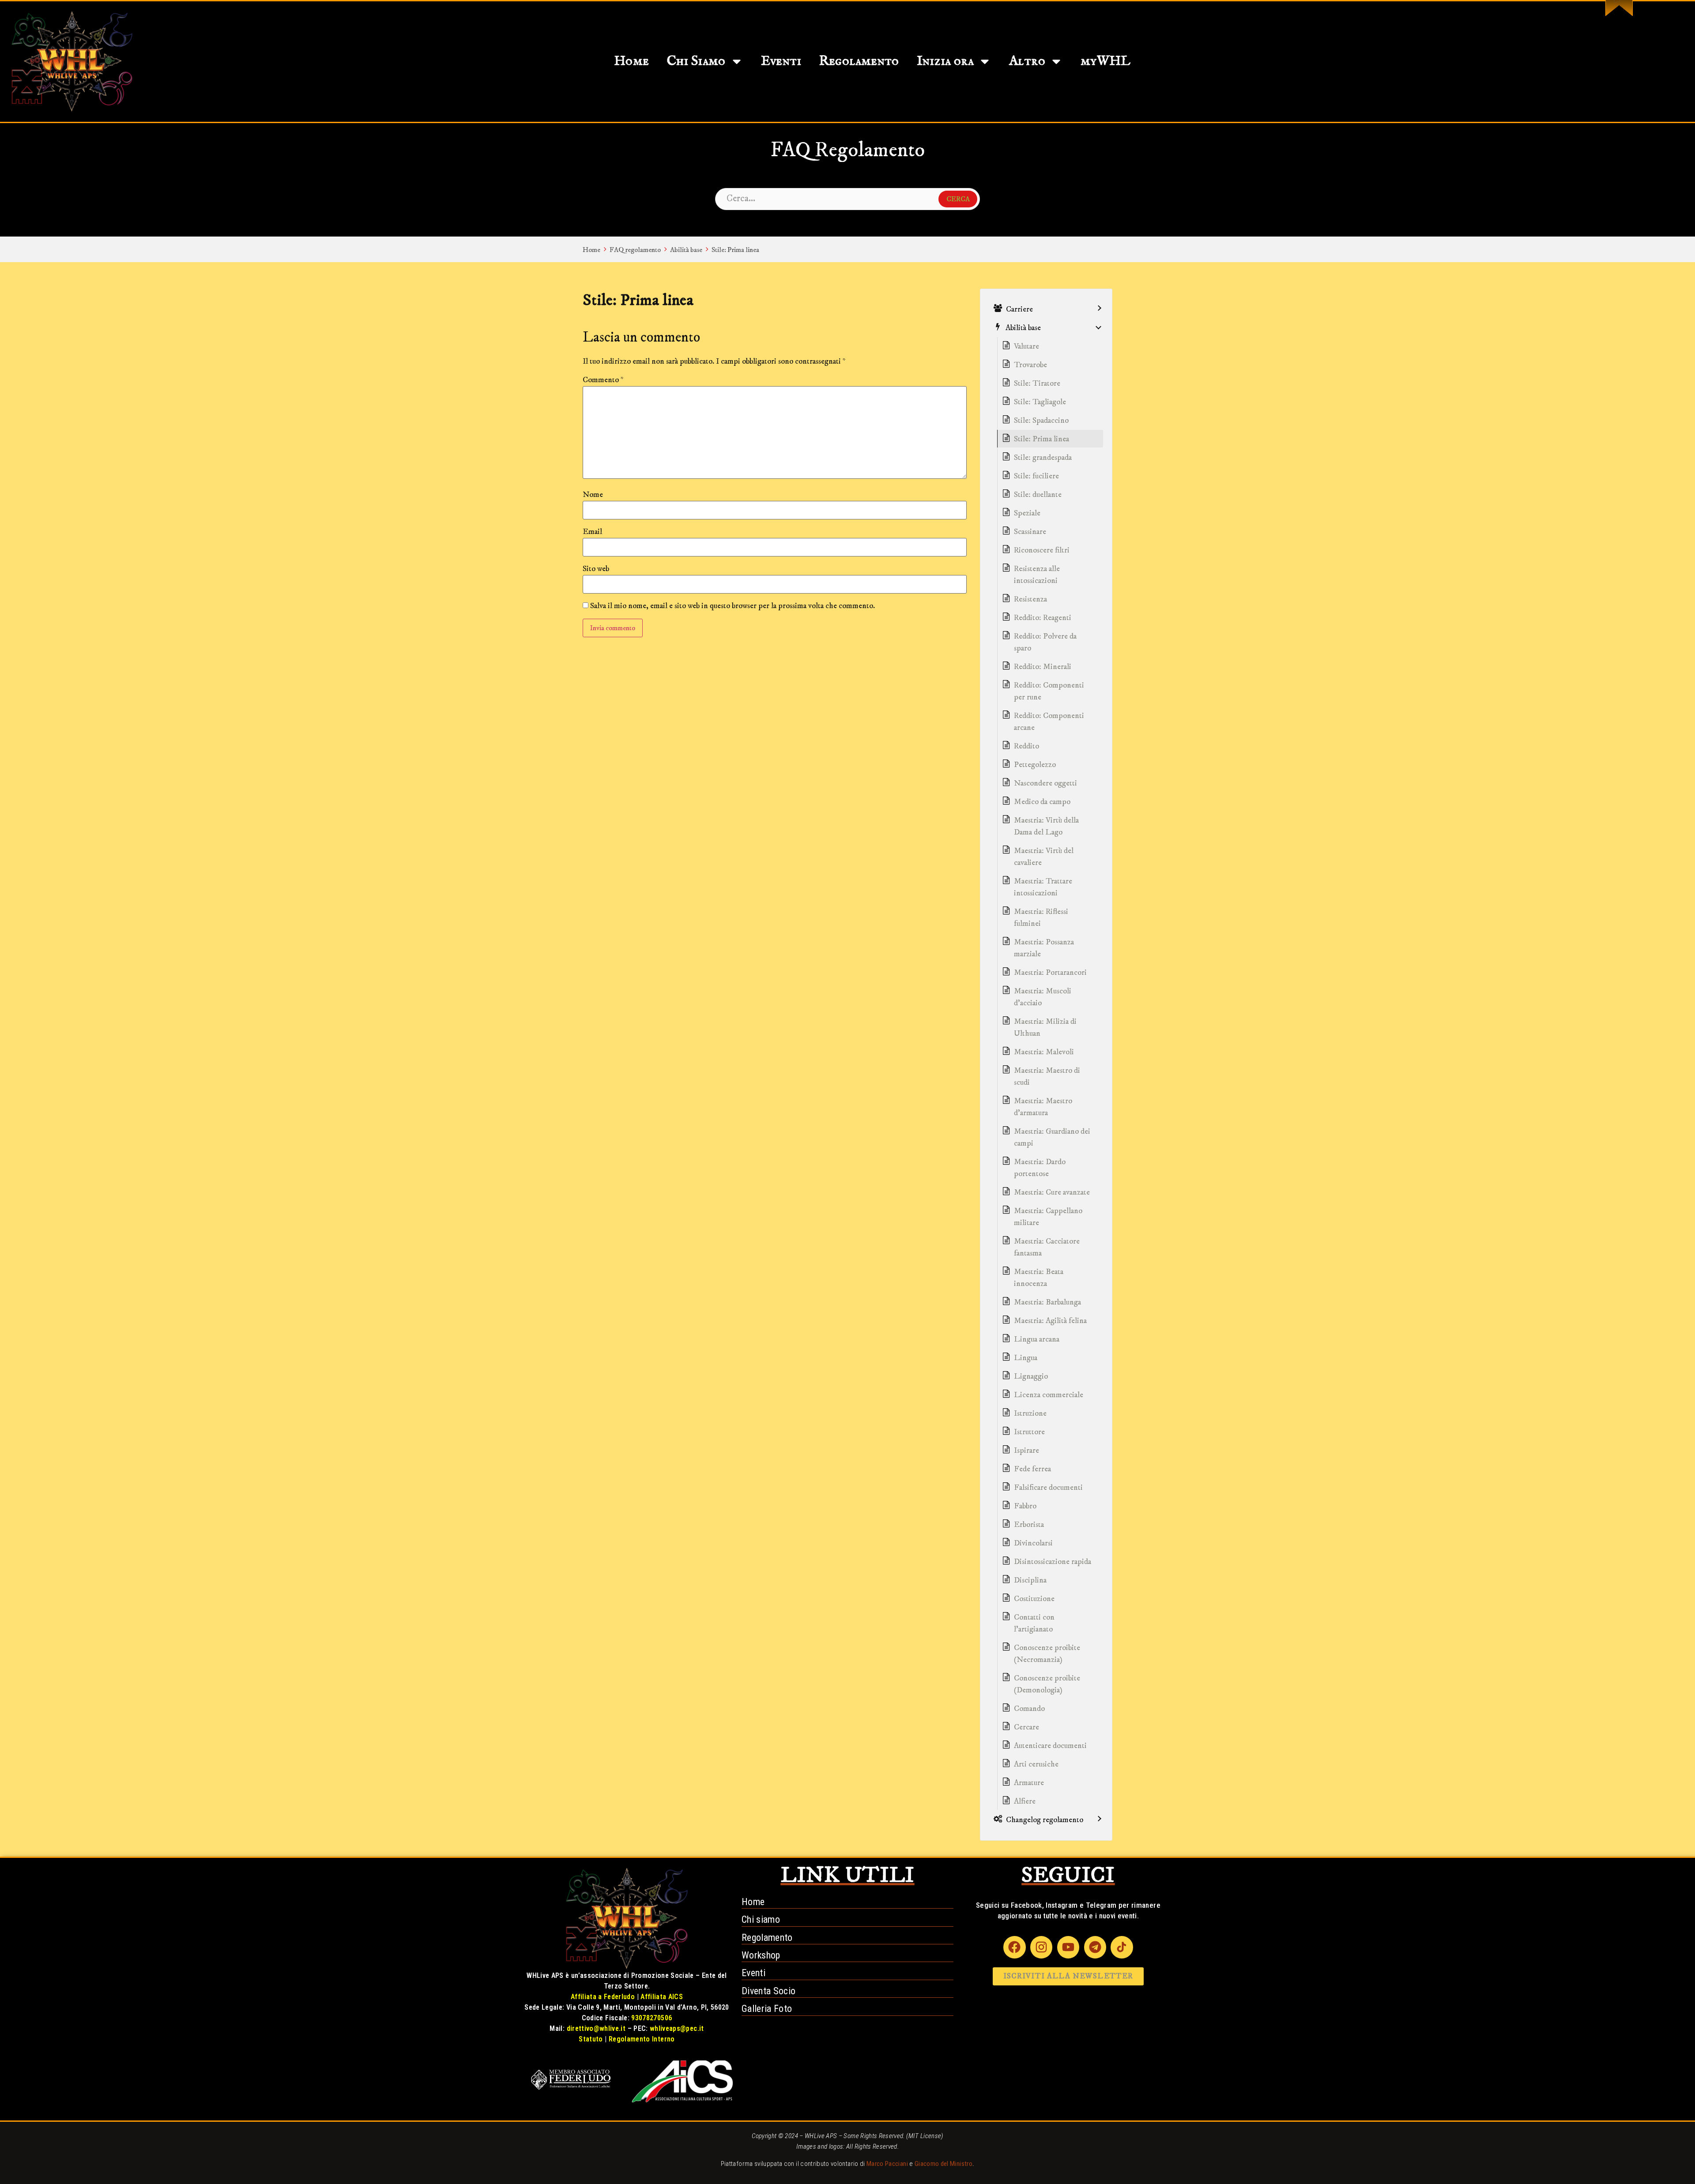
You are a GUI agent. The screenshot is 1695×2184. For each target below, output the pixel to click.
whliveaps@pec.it (677, 2028)
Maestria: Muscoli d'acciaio (1043, 997)
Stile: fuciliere (1036, 476)
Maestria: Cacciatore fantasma (1047, 1247)
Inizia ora (945, 61)
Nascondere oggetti (1045, 783)
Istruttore (1029, 1432)
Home (631, 61)
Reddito (1026, 746)
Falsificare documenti (1048, 1488)
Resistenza (1030, 599)
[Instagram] (1041, 1947)
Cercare (1026, 1727)
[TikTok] (1122, 1947)
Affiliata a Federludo (603, 1997)
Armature (1029, 1783)
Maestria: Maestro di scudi (1047, 1077)
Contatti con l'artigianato (1034, 1623)
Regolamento (859, 61)
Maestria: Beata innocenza (1039, 1278)
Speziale (1027, 513)
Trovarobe (1030, 365)
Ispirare (1026, 1451)
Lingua (1026, 1358)
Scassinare (1030, 532)
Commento (603, 380)
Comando (1029, 1709)
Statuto (591, 2039)
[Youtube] (1068, 1947)
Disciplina (1030, 1580)
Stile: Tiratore (1037, 383)
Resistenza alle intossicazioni (1037, 575)
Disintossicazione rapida (1053, 1562)
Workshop (761, 1955)
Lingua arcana (1037, 1339)
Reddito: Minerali (1043, 667)
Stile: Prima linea (735, 250)
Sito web (596, 569)
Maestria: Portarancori (1050, 973)
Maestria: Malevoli (1044, 1052)
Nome (593, 495)
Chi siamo (761, 1919)
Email (592, 532)
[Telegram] (1095, 1947)
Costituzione (1034, 1599)
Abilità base (686, 250)
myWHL (1106, 61)
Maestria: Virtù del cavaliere (1044, 857)
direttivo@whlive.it (596, 2028)
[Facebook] (1014, 1947)
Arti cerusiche (1036, 1764)
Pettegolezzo (1035, 765)
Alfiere (1025, 1801)
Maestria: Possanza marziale (1044, 948)
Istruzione (1030, 1413)
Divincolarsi (1033, 1543)
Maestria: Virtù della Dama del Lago (1046, 826)
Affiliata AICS (662, 1997)
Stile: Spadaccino (1041, 421)
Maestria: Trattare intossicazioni (1043, 887)
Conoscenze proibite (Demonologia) (1047, 1684)
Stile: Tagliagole (1040, 402)
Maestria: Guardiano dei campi (1052, 1137)
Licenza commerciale (1049, 1395)
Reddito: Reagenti (1043, 618)
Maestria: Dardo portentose (1040, 1168)
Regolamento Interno (642, 2039)
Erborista (1029, 1525)
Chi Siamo (696, 61)
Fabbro (1025, 1506)
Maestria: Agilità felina (1050, 1321)
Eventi (781, 61)
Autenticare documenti (1050, 1746)
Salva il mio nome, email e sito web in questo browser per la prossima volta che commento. (733, 606)
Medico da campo (1042, 802)
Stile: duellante (1038, 495)
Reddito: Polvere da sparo (1045, 642)
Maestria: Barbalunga (1047, 1302)
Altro (1027, 61)
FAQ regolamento (635, 250)
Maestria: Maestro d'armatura (1043, 1107)
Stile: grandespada (1043, 458)
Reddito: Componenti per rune (1049, 691)
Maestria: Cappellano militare (1048, 1217)
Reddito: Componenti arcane (1049, 722)
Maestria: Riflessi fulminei (1041, 918)
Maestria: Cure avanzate (1052, 1192)
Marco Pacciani (887, 2164)
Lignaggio (1031, 1376)
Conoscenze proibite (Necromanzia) (1047, 1654)
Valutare (1026, 346)
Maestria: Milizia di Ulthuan (1045, 1028)
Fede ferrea (1032, 1469)
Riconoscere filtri (1042, 550)
